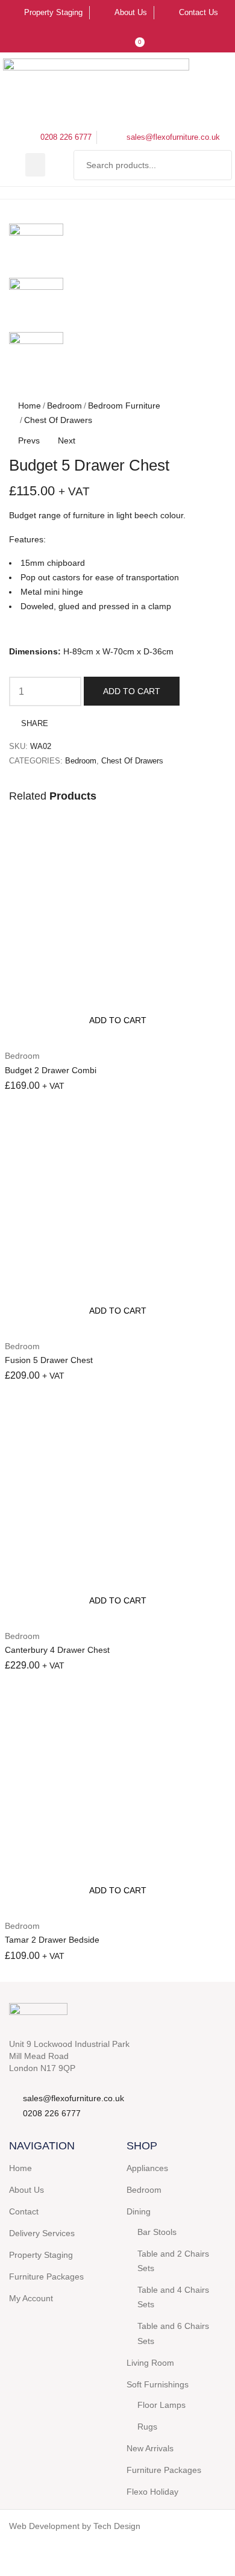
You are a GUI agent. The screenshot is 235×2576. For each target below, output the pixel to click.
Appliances (147, 2168)
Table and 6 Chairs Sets (173, 2333)
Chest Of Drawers (58, 420)
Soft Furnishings (158, 2384)
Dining (139, 2211)
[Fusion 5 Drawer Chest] (117, 1219)
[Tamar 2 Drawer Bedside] (117, 1799)
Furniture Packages (46, 2277)
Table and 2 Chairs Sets (173, 2261)
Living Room (150, 2363)
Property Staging (41, 2255)
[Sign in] (110, 38)
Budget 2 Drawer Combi (51, 1070)
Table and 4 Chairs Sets (173, 2297)
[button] (35, 165)
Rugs (147, 2427)
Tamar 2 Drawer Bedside (52, 1940)
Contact (24, 2211)
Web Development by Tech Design (75, 2526)
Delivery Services (42, 2233)
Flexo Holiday (152, 2492)
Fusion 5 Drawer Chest (49, 1360)
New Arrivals (150, 2448)
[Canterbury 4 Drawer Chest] (117, 1509)
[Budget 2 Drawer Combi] (117, 929)
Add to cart (132, 691)
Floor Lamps (161, 2405)
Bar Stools (157, 2232)
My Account (31, 2298)
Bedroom (64, 406)
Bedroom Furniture (124, 406)
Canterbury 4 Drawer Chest (57, 1650)
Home (30, 406)
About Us (27, 2190)
